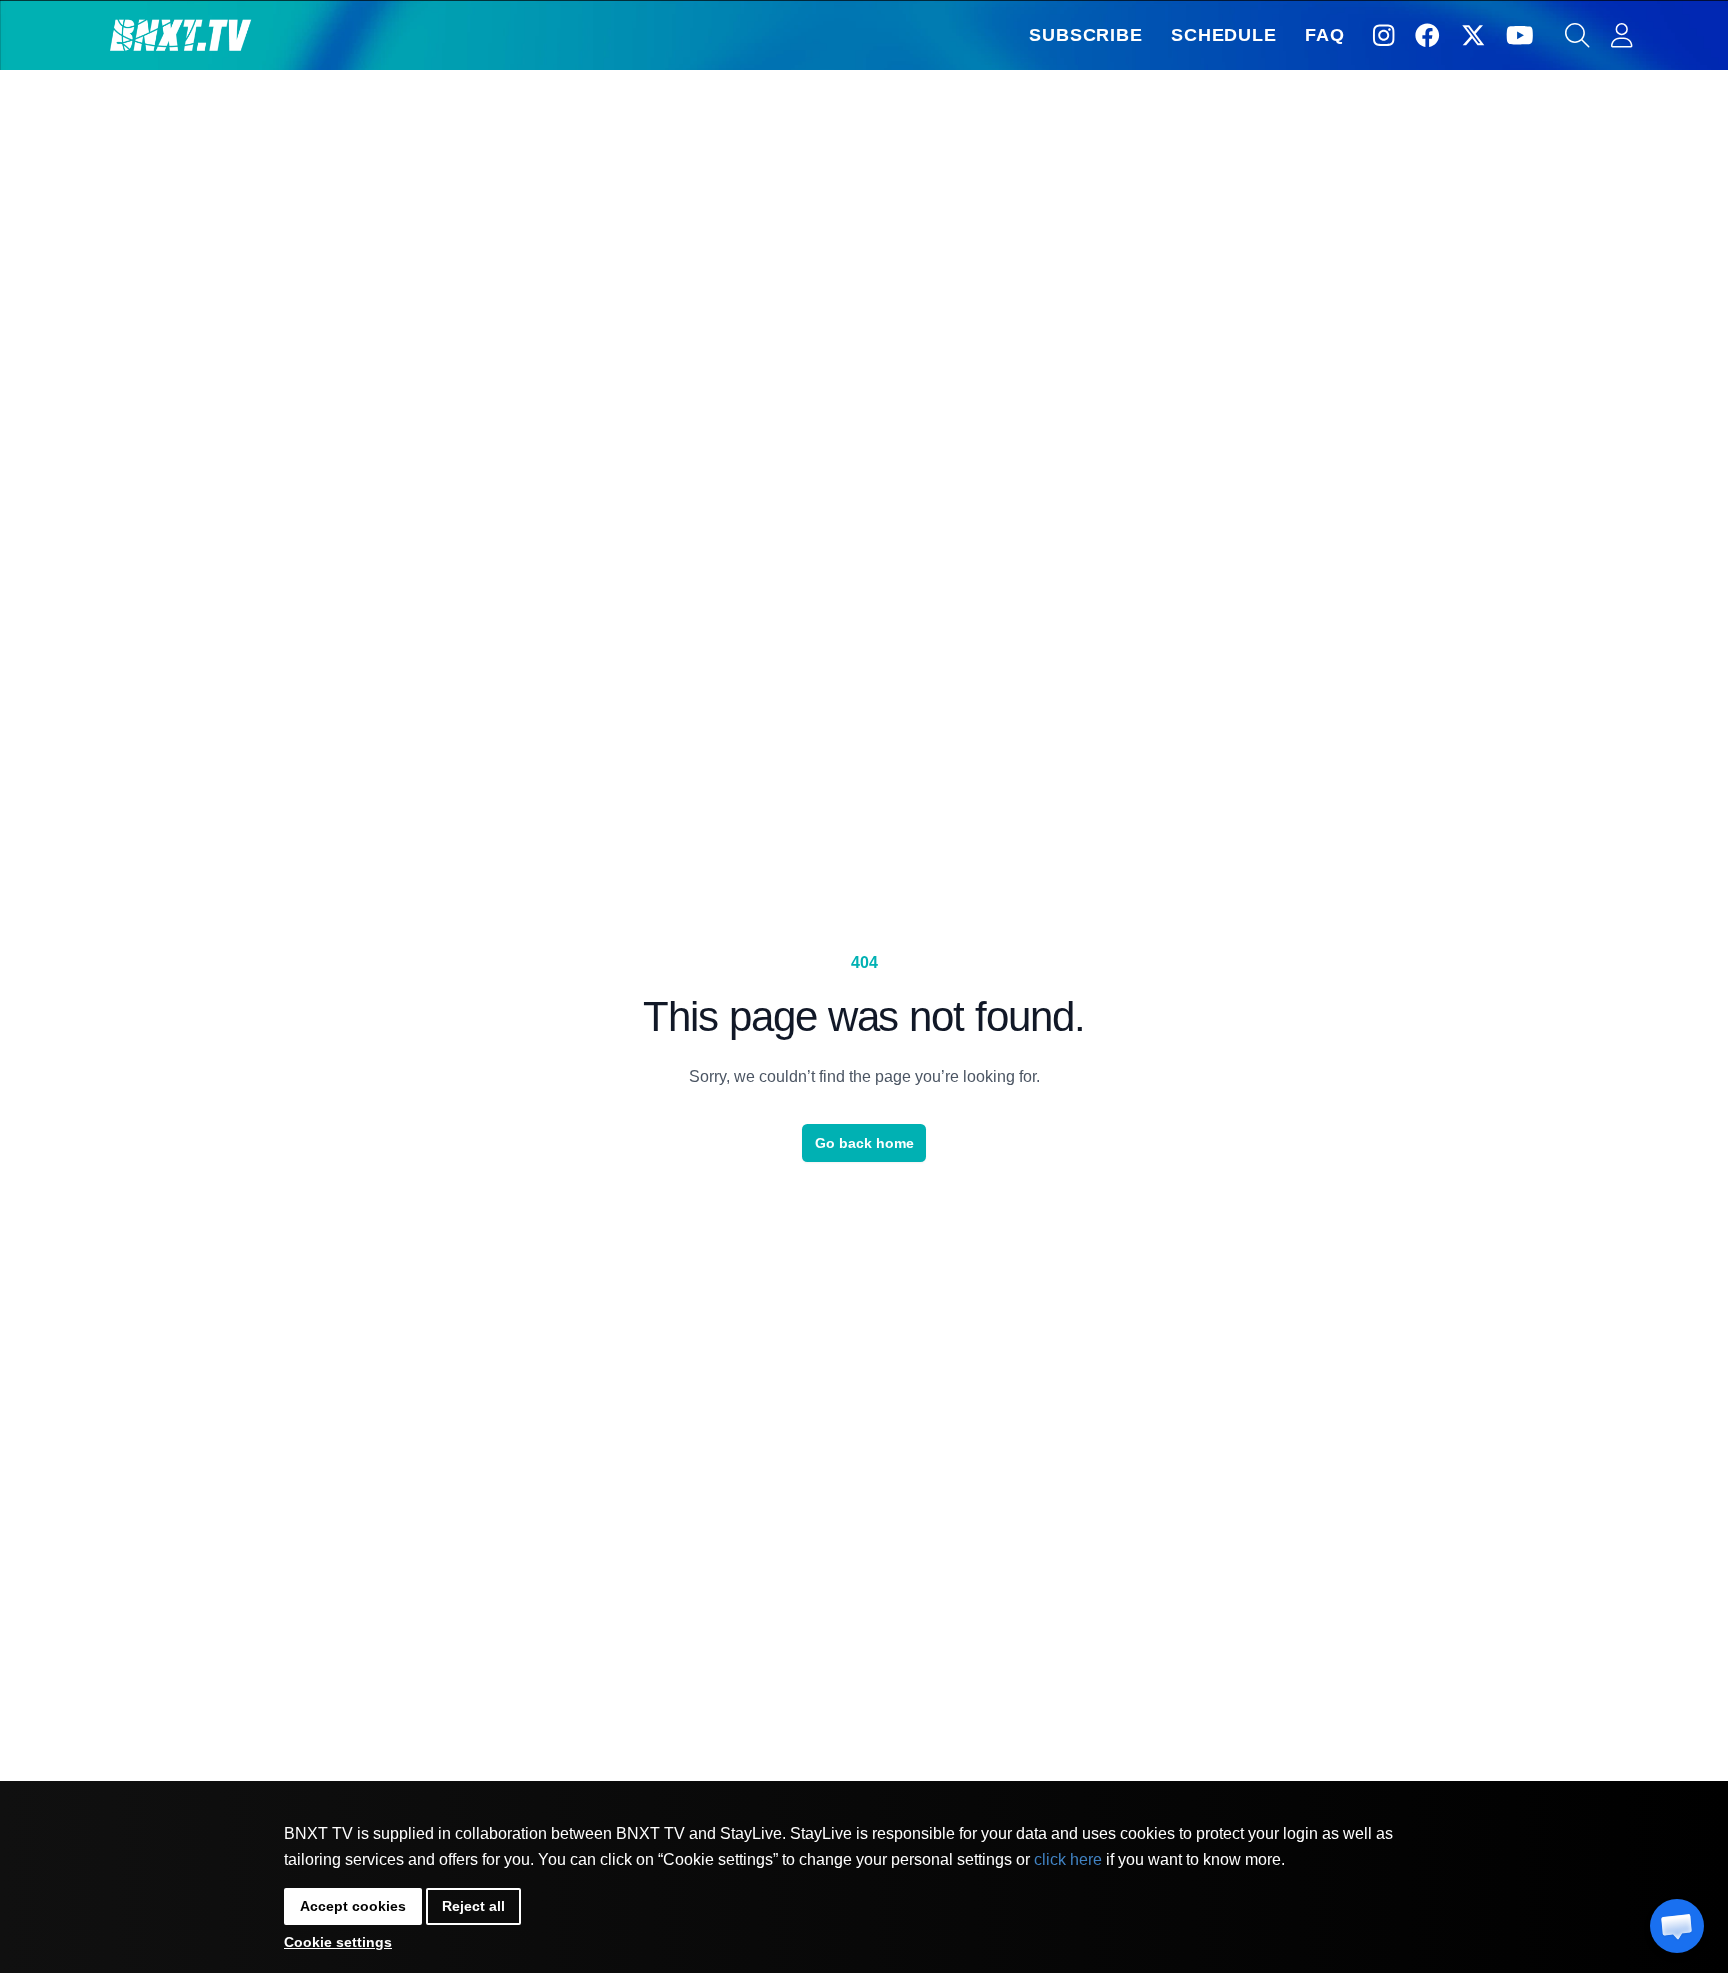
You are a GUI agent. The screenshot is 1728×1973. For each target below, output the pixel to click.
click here (1068, 1859)
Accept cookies (353, 1906)
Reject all (473, 1906)
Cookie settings (338, 1942)
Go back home (864, 1143)
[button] (1677, 1926)
